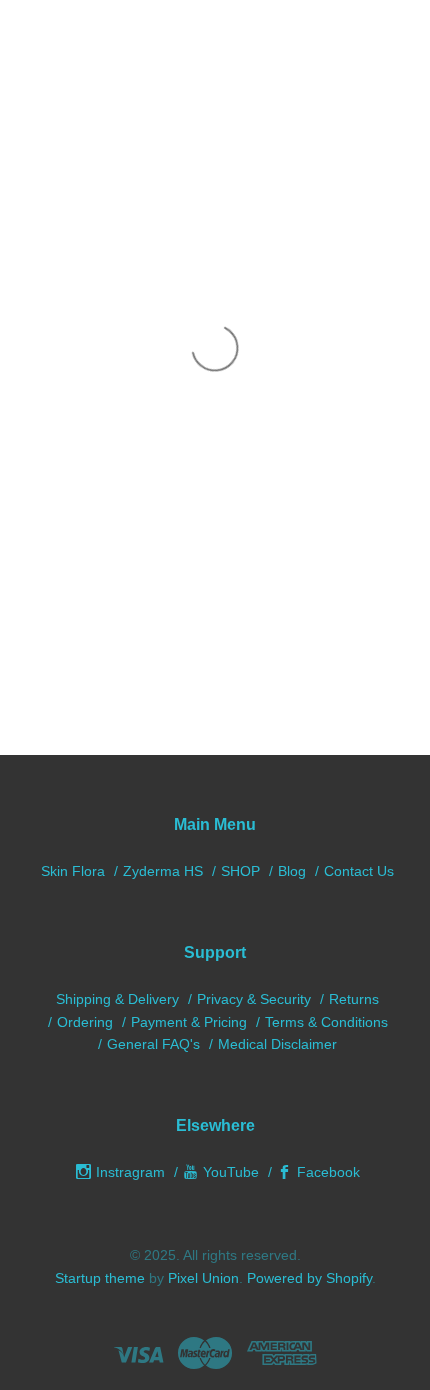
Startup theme (100, 1278)
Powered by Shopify (309, 1278)
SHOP (240, 871)
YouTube (231, 1172)
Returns (354, 999)
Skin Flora (73, 871)
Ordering (85, 1022)
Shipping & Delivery (117, 999)
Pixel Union (203, 1278)
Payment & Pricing (189, 1022)
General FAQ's (153, 1044)
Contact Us (359, 871)
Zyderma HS (163, 871)
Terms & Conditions (326, 1022)
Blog (292, 871)
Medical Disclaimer (277, 1044)
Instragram (130, 1172)
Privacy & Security (254, 999)
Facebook (328, 1172)
